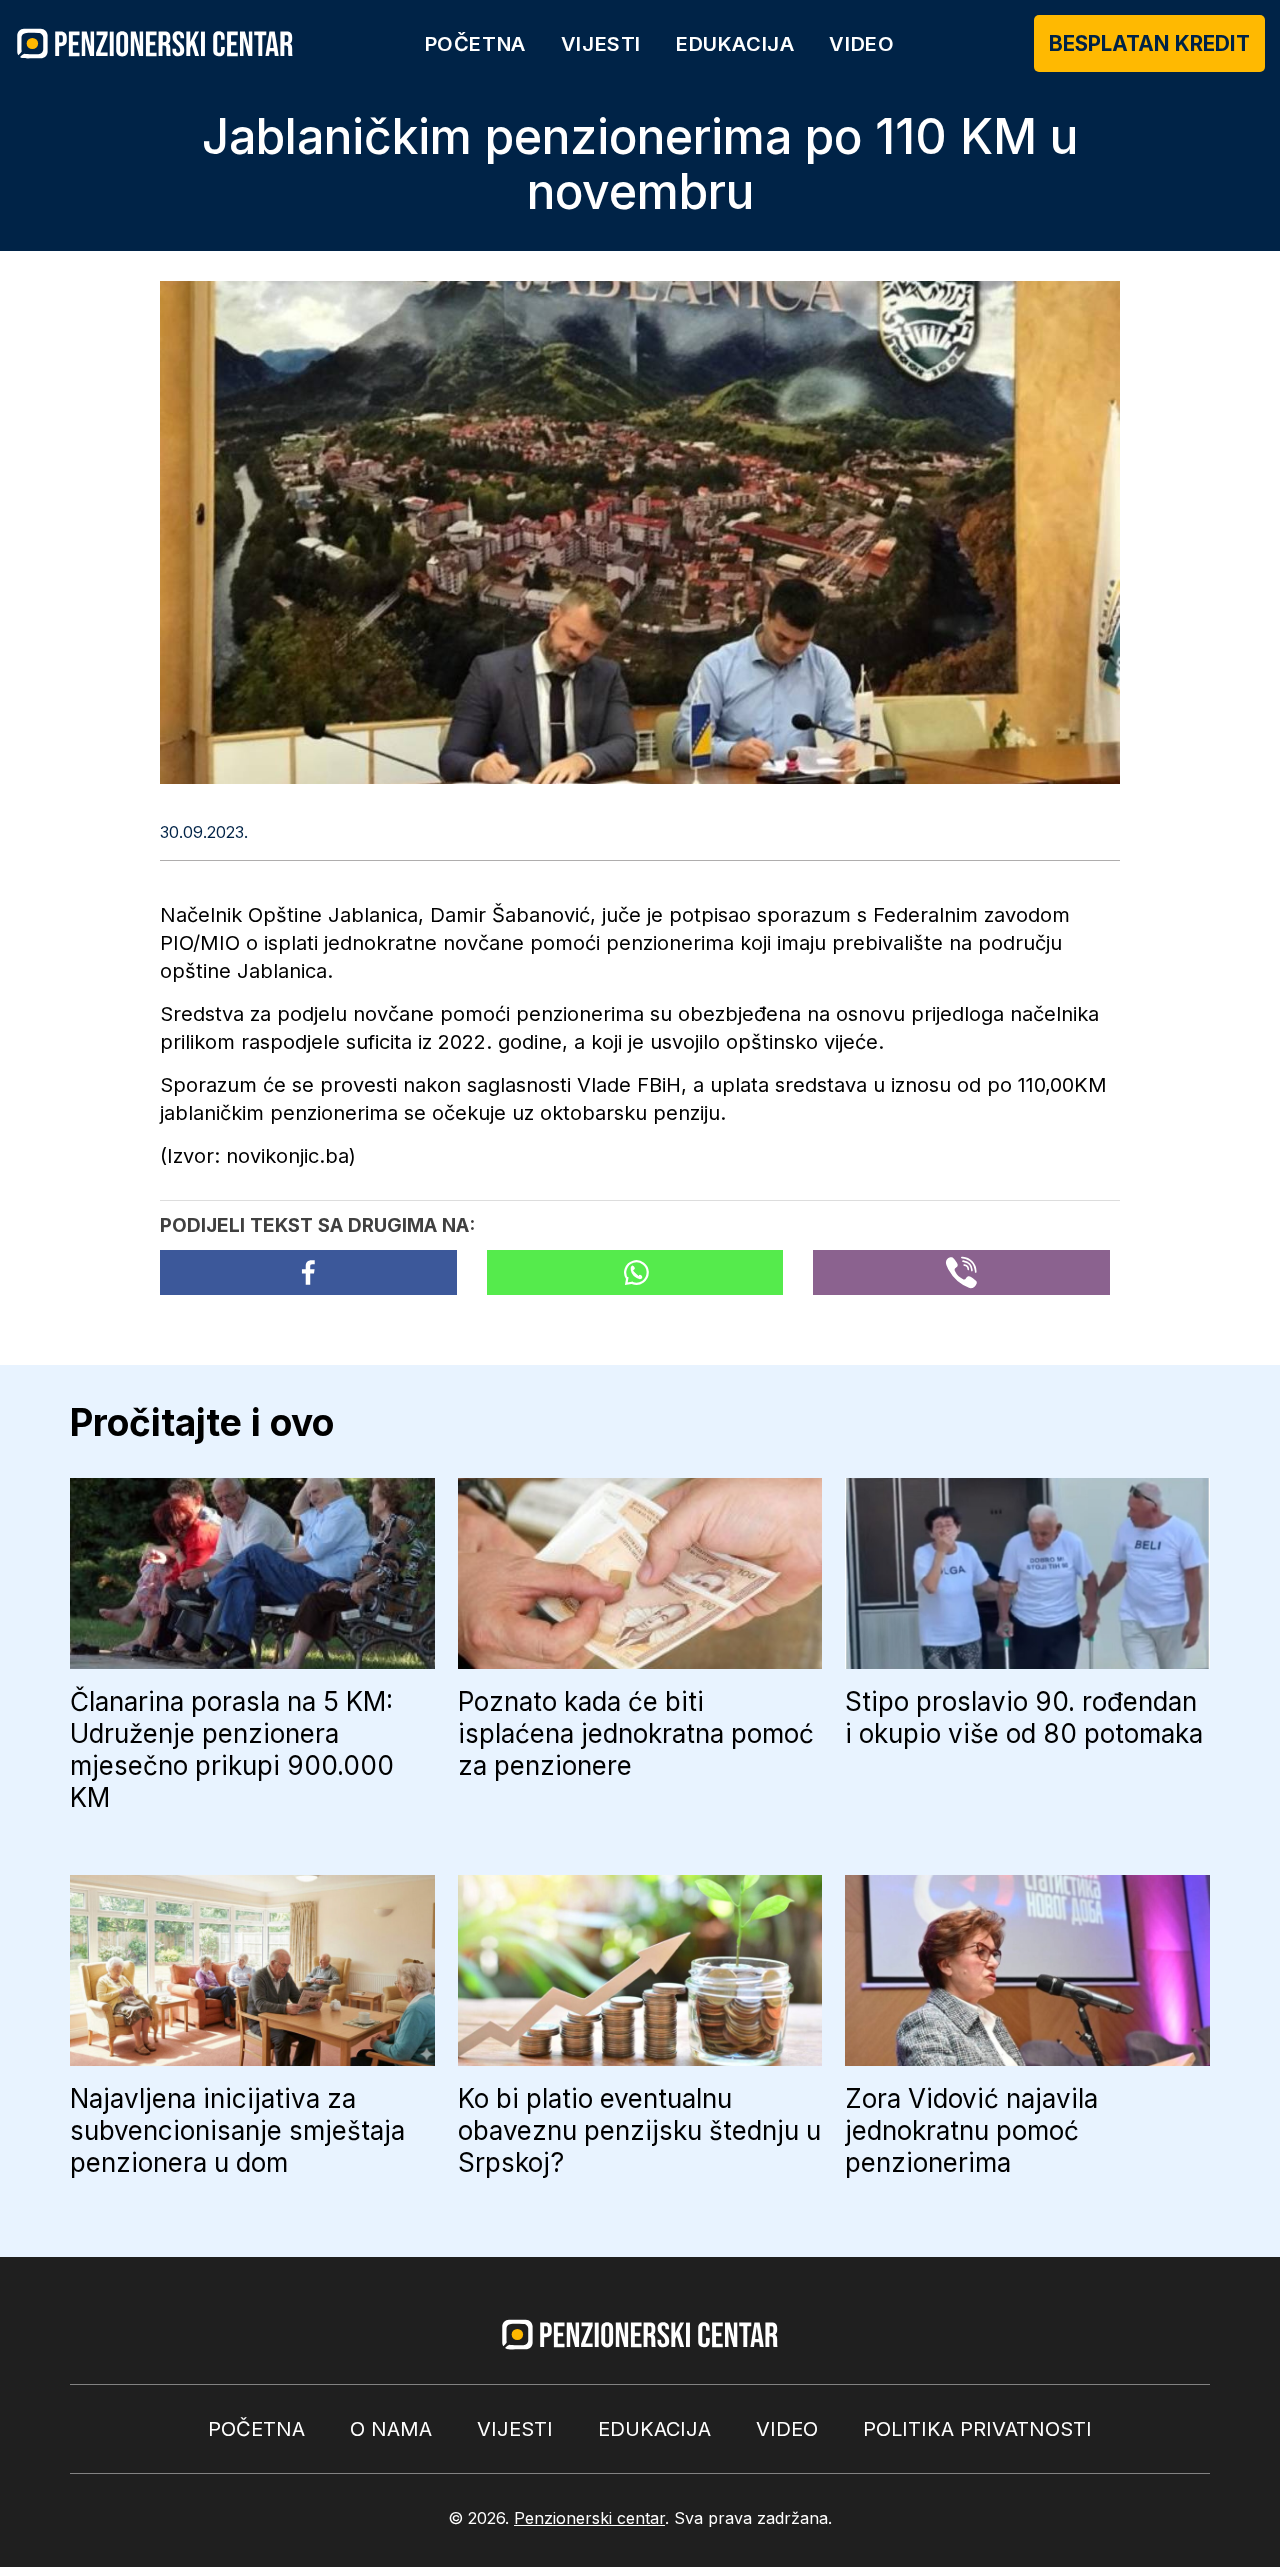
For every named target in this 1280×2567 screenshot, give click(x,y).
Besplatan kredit (1149, 43)
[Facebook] (308, 1272)
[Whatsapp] (635, 1272)
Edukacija (735, 44)
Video (861, 44)
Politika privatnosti (977, 2429)
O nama (391, 2429)
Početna (475, 44)
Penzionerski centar (589, 2518)
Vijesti (601, 44)
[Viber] (961, 1272)
